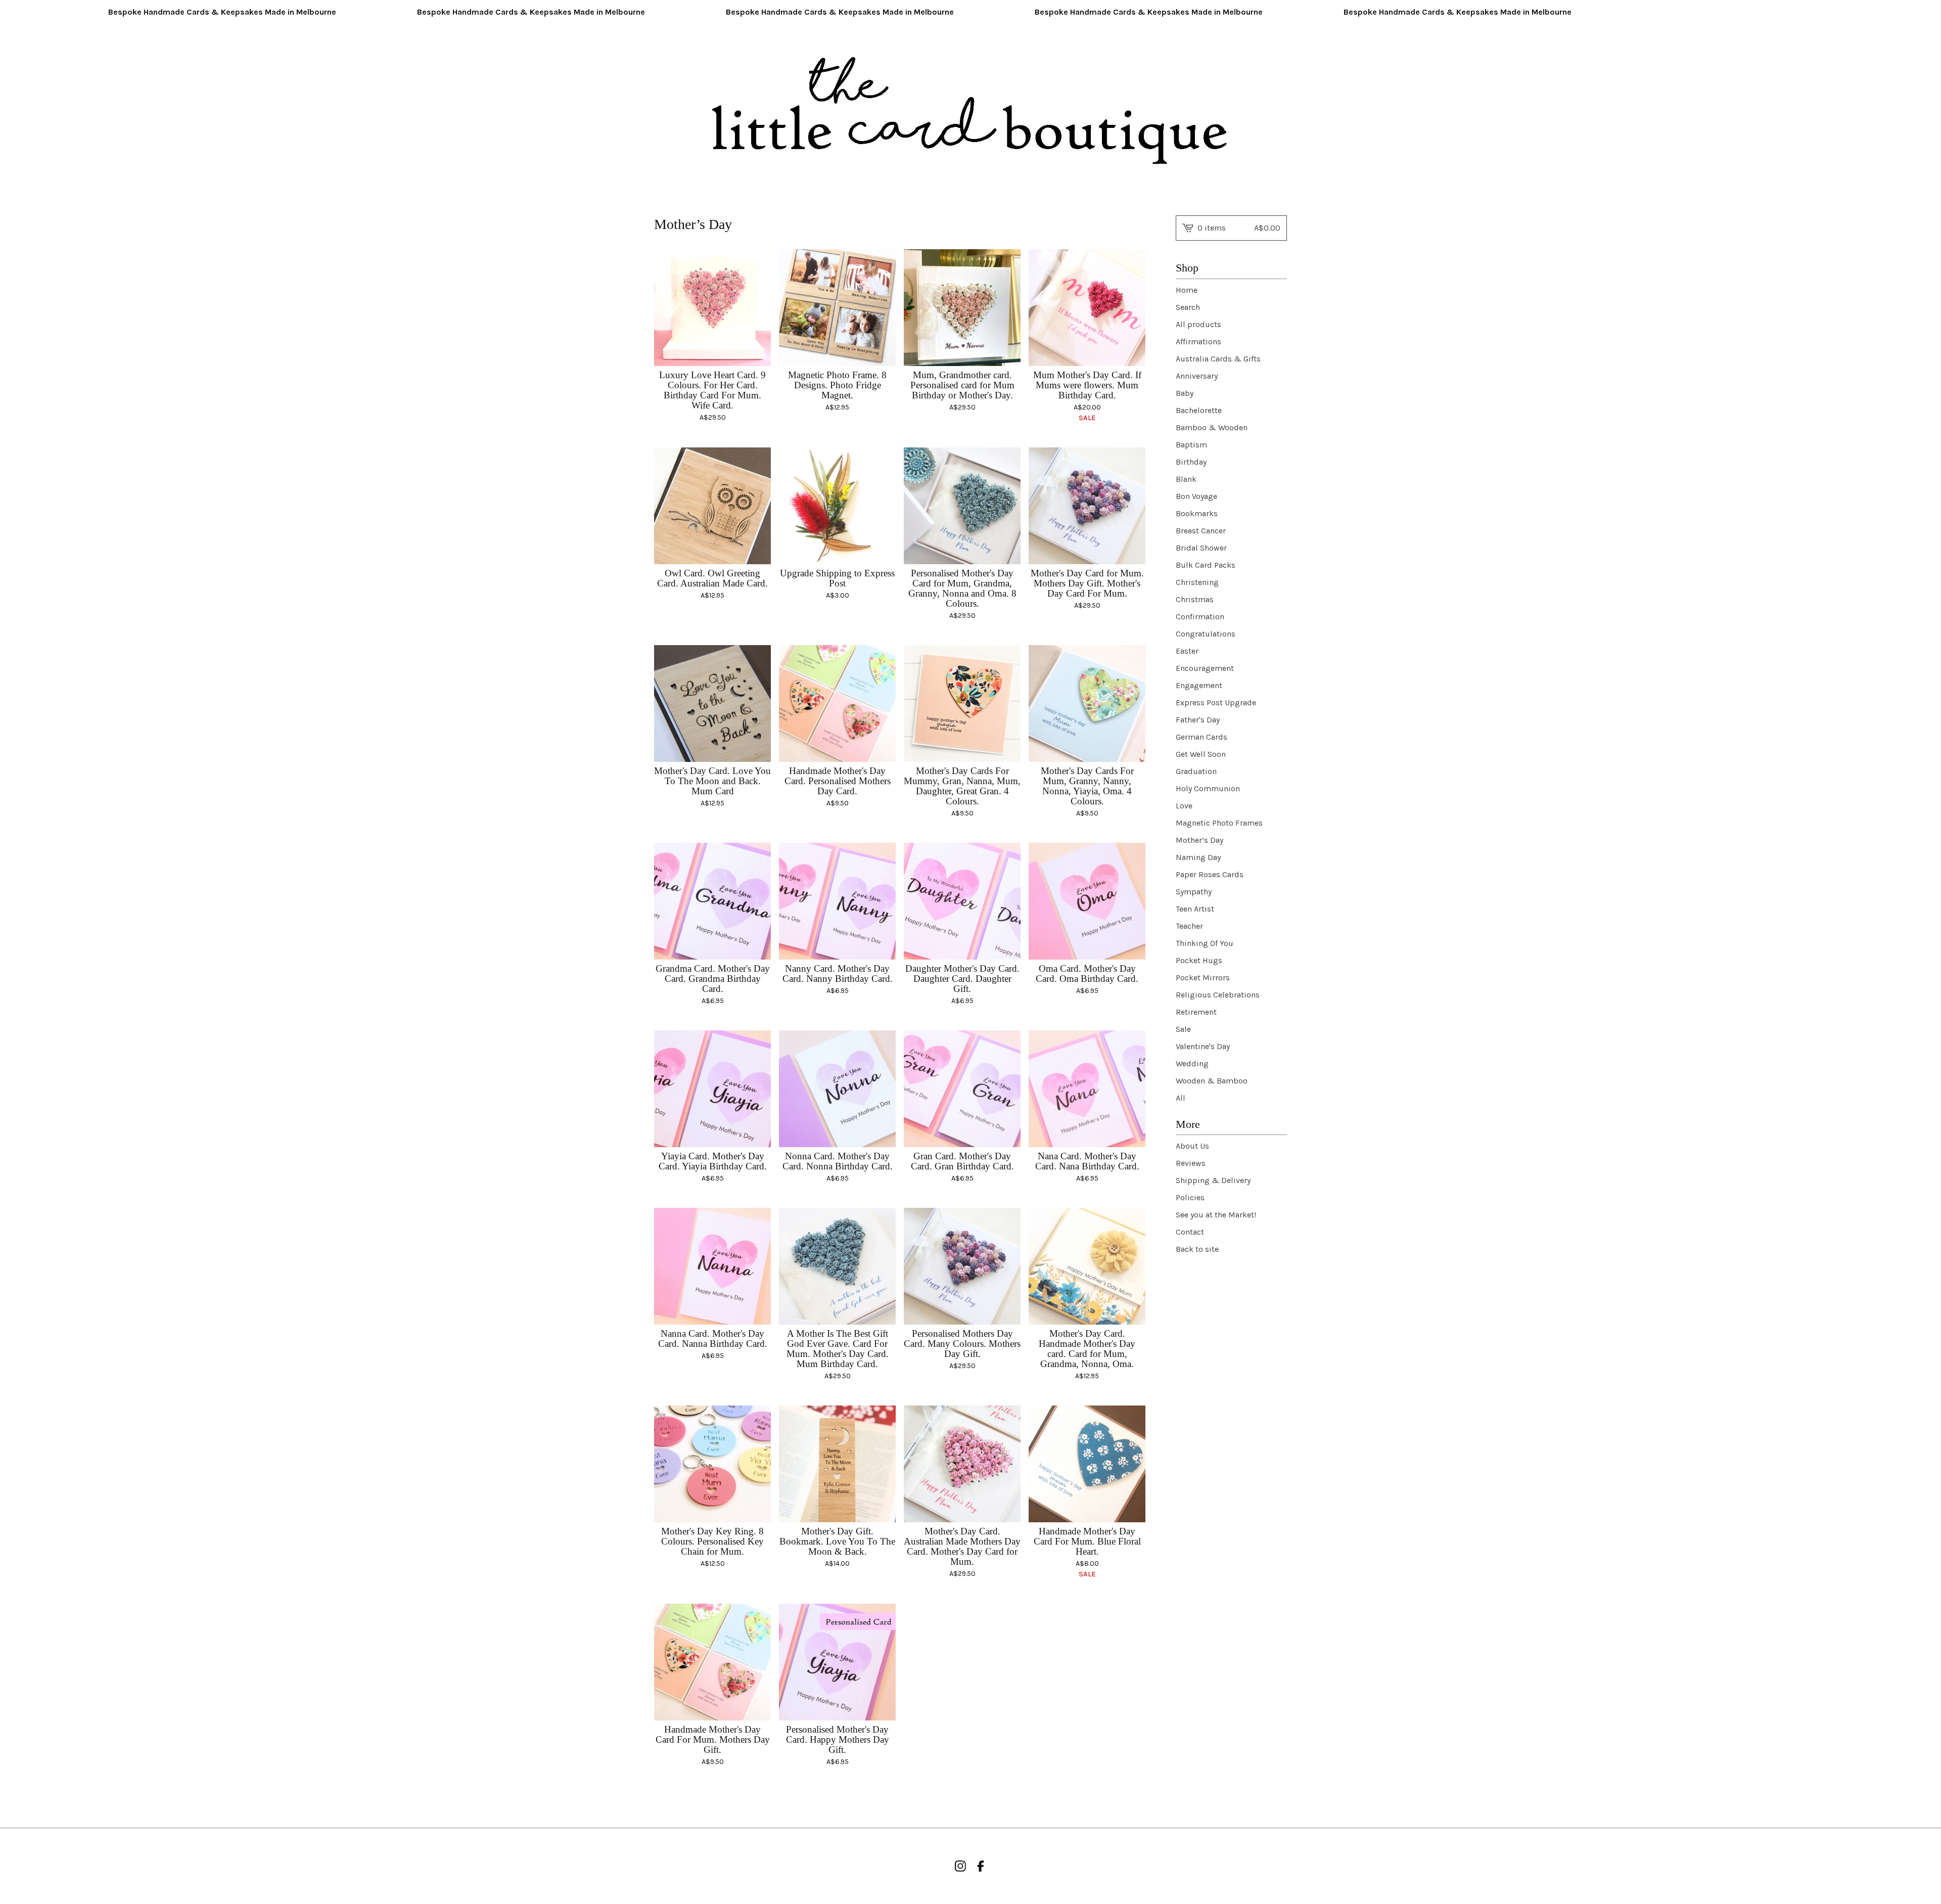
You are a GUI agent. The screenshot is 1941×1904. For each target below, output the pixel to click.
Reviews (1191, 1163)
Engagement (1199, 685)
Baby (1185, 393)
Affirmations (1198, 342)
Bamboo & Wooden (1212, 427)
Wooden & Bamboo (1212, 1081)
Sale (1183, 1029)
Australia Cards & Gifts (1218, 359)
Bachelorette (1199, 410)
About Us (1192, 1146)
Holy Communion (1208, 788)
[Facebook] (981, 1866)
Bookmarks (1197, 513)
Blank (1186, 479)
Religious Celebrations (1218, 995)
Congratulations (1206, 634)
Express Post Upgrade (1216, 702)
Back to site (1197, 1249)
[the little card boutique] (971, 112)
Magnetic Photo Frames (1219, 823)
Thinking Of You (1205, 943)
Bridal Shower (1201, 548)
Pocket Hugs (1199, 960)
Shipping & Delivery (1213, 1180)
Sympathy (1194, 892)
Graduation (1196, 771)
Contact (1190, 1232)
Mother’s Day (1199, 840)
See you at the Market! (1216, 1215)
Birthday (1191, 462)
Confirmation (1200, 617)
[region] (970, 12)
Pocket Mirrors (1203, 978)
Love (1184, 806)
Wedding (1192, 1063)
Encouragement (1205, 668)
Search (1188, 307)
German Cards (1201, 737)
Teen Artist (1195, 909)
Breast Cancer (1201, 531)
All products (1198, 324)
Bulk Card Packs (1206, 565)
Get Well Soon (1201, 754)
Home (1187, 290)
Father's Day (1198, 720)
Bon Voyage (1196, 496)
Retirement (1196, 1012)
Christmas (1195, 599)
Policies (1190, 1197)
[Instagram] (960, 1866)
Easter (1187, 651)
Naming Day (1198, 857)
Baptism (1191, 445)
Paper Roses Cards (1210, 874)
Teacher (1189, 926)
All (1181, 1098)
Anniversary (1197, 376)
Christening (1197, 582)
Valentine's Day (1203, 1046)
